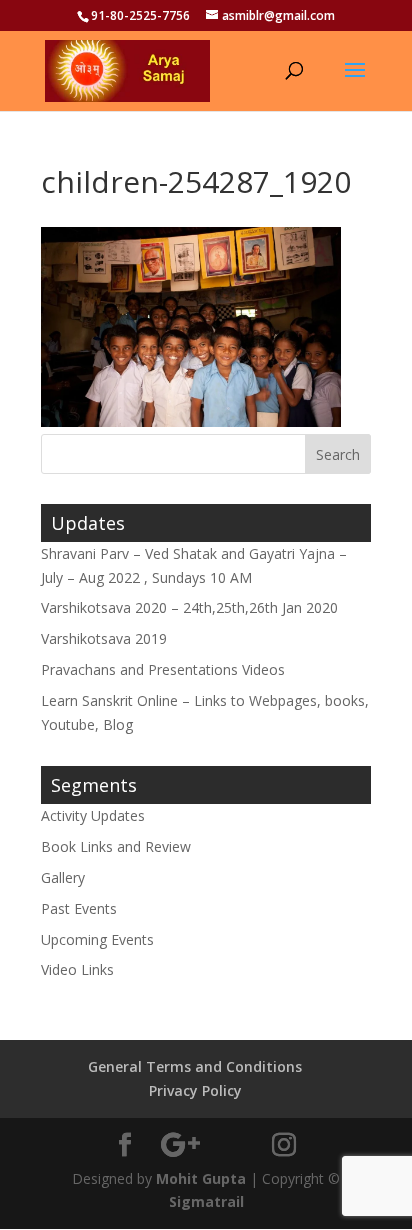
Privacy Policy (195, 1090)
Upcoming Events (97, 939)
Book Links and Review (116, 846)
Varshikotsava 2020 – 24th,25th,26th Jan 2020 (189, 607)
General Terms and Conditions (195, 1066)
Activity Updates (93, 815)
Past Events (79, 908)
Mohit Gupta (201, 1178)
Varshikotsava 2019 (104, 638)
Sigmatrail (206, 1201)
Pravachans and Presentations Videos (163, 669)
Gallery (63, 877)
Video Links (77, 969)
